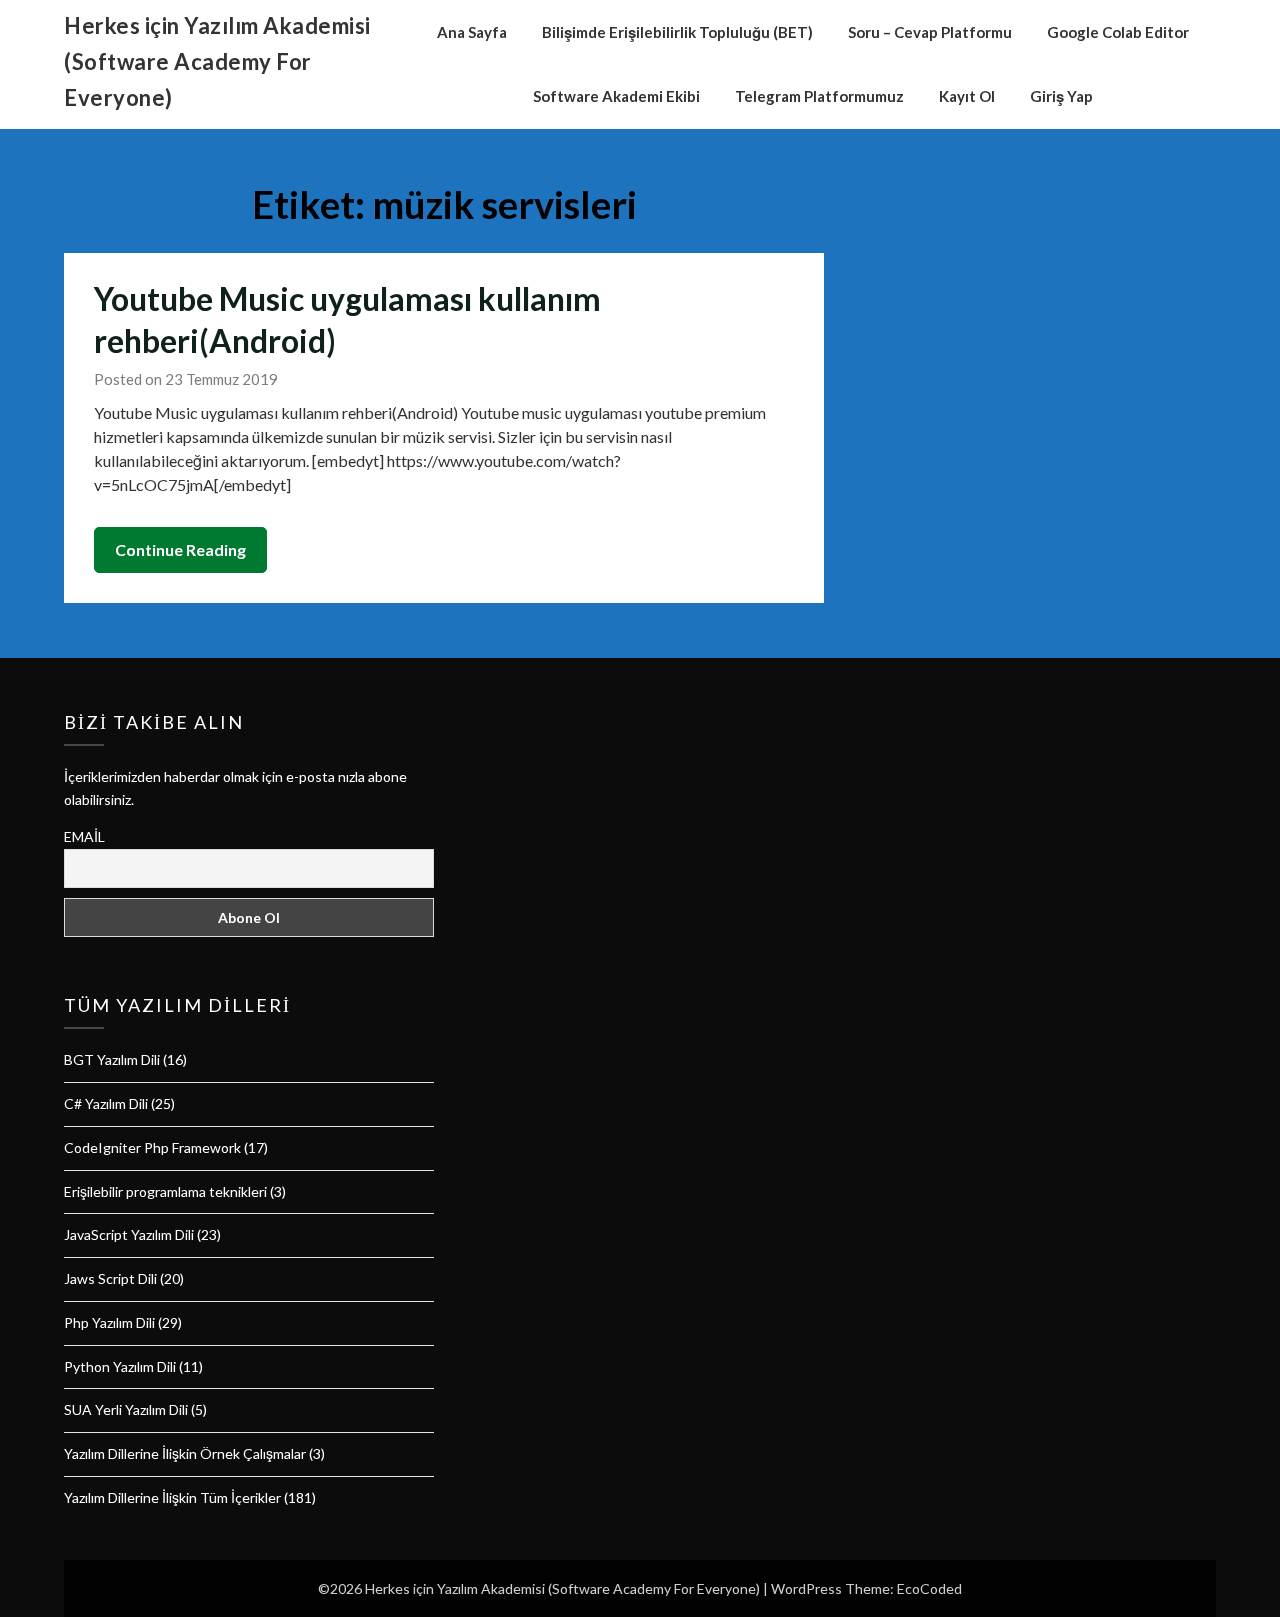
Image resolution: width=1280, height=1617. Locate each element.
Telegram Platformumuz (819, 96)
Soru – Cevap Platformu (930, 32)
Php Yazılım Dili (109, 1322)
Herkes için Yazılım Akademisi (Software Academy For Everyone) (217, 61)
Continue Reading (180, 549)
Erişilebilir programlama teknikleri (165, 1191)
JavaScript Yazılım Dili (129, 1234)
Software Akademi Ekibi (616, 96)
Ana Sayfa (472, 32)
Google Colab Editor (1118, 32)
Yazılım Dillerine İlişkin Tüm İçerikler (172, 1497)
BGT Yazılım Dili (112, 1059)
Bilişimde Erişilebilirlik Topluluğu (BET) (677, 32)
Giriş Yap (1061, 96)
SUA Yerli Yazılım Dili (126, 1409)
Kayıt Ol (967, 96)
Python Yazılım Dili (120, 1366)
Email (84, 836)
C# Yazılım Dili (106, 1103)
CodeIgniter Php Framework (152, 1147)
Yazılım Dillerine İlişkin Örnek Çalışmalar (185, 1453)
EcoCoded (929, 1588)
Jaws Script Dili (110, 1278)
